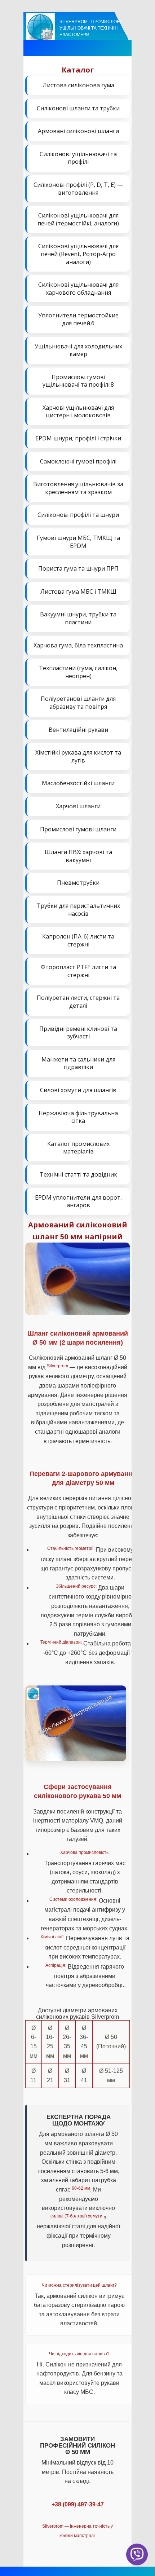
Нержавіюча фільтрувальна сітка (78, 1117)
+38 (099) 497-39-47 (78, 2504)
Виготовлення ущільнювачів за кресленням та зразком (78, 488)
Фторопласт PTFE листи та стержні (78, 971)
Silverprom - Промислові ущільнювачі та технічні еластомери (90, 28)
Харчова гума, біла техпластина (78, 645)
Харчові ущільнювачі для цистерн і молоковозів (78, 412)
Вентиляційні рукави (78, 730)
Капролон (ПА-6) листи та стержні (78, 940)
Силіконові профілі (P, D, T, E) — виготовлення (78, 189)
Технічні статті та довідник (78, 1174)
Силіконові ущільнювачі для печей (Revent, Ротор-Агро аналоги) (78, 254)
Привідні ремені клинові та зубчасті (78, 1033)
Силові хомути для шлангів (78, 1090)
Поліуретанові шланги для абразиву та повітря (78, 703)
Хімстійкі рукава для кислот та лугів (78, 756)
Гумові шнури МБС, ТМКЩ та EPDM (78, 542)
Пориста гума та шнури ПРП (78, 568)
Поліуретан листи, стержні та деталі (78, 1002)
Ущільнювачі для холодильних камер (78, 350)
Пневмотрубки (78, 883)
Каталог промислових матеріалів (78, 1148)
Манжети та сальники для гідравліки (78, 1063)
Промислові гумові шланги (78, 829)
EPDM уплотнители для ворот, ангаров (78, 1201)
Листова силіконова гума (78, 85)
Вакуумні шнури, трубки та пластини (78, 618)
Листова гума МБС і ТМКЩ (78, 592)
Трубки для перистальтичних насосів (78, 910)
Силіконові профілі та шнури (78, 515)
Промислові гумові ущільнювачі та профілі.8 (78, 381)
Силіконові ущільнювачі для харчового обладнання (78, 289)
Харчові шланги (78, 806)
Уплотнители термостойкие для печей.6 (78, 319)
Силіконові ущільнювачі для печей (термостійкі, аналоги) (78, 219)
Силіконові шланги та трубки (78, 108)
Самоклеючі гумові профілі (78, 461)
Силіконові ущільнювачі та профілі (78, 158)
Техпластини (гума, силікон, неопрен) (78, 672)
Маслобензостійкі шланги (78, 783)
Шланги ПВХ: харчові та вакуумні (78, 856)
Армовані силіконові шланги (78, 131)
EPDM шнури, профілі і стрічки (78, 438)
